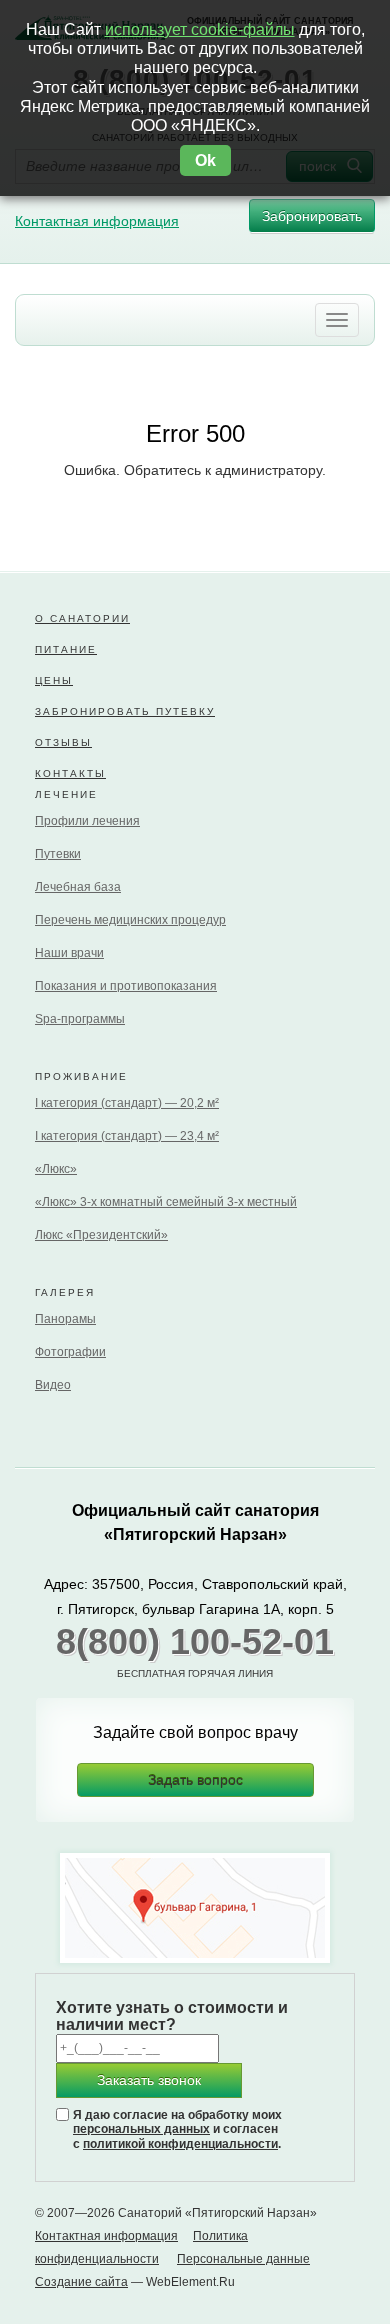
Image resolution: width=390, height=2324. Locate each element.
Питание (66, 649)
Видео (53, 1385)
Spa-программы (80, 1019)
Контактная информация (97, 221)
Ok (205, 160)
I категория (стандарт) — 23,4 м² (127, 1136)
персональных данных (141, 2129)
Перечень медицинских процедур (130, 920)
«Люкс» (56, 1169)
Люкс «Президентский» (101, 1235)
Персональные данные (243, 2259)
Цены (54, 680)
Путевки (58, 854)
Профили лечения (87, 821)
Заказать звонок (149, 2080)
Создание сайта (81, 2282)
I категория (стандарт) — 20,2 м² (127, 1103)
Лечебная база (78, 887)
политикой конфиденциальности (180, 2144)
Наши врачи (69, 953)
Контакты (70, 773)
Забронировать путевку (125, 711)
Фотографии (70, 1352)
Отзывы (63, 742)
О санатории (82, 618)
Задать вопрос (195, 1780)
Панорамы (65, 1319)
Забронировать (312, 216)
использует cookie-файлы (200, 29)
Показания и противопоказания (126, 986)
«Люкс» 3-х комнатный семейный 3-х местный (166, 1202)
